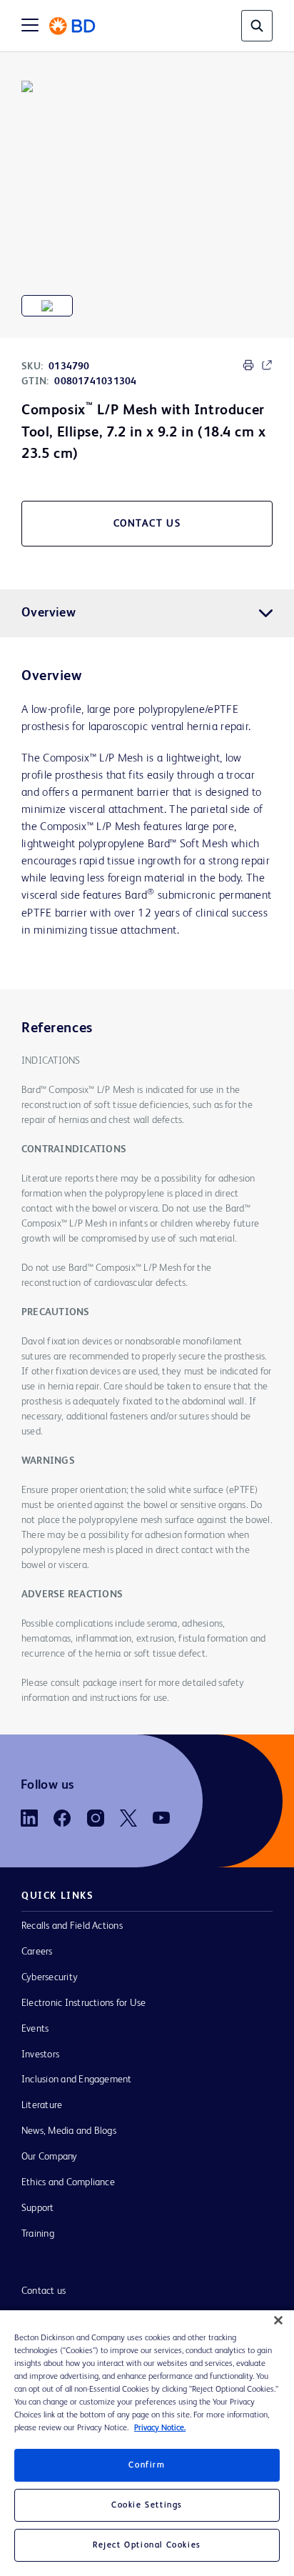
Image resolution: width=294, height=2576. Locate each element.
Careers (37, 1952)
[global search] (257, 26)
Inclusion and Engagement (77, 2080)
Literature (42, 2105)
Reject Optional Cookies (147, 2545)
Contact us (44, 2291)
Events (35, 2029)
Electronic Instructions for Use (83, 2003)
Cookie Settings (147, 2505)
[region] (147, 2443)
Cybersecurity (50, 1977)
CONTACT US (147, 524)
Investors (40, 2055)
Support (38, 2208)
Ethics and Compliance (68, 2182)
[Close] (278, 2320)
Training (38, 2234)
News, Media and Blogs (69, 2131)
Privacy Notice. (160, 2428)
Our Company (50, 2157)
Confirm (147, 2465)
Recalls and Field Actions (72, 1926)
